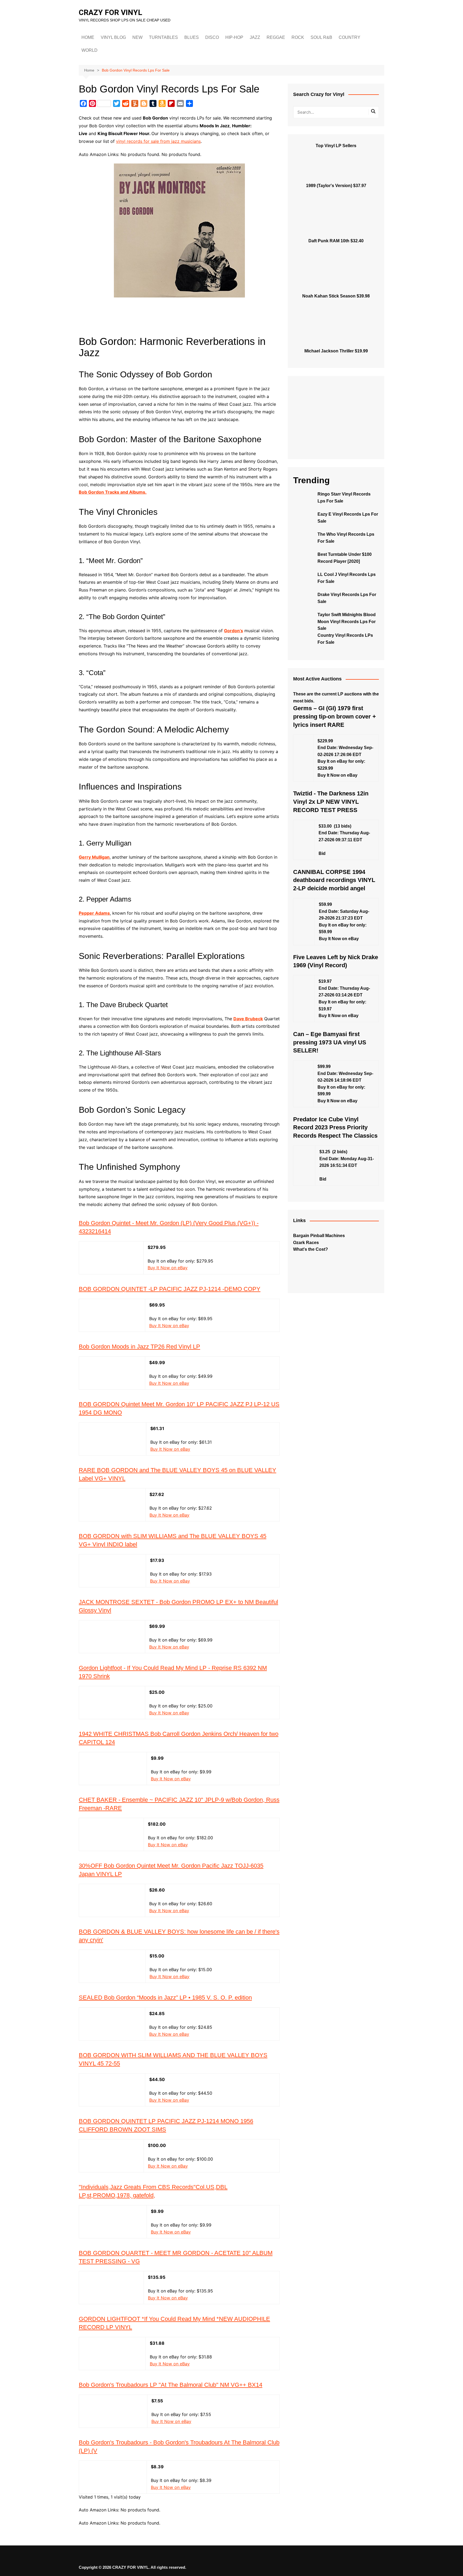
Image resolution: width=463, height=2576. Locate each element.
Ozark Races (306, 1243)
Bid (322, 853)
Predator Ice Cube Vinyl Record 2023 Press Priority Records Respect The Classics (335, 1128)
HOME (88, 37)
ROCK (298, 37)
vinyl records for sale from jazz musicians (158, 141)
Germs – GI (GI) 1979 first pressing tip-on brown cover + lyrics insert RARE (335, 716)
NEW (137, 37)
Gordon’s (234, 631)
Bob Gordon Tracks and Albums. (113, 492)
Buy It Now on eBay (168, 1268)
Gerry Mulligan (94, 857)
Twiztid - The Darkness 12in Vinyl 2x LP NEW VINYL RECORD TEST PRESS (331, 802)
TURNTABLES (163, 37)
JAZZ (255, 37)
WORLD (89, 50)
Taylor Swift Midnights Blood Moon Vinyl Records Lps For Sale (347, 621)
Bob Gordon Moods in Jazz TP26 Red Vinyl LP (139, 1347)
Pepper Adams (94, 913)
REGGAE (276, 37)
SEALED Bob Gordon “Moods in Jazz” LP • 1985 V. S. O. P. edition (165, 1998)
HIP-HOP (234, 37)
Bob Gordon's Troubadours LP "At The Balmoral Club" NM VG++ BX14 (171, 2385)
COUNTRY (350, 37)
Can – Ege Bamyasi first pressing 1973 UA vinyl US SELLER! (330, 1042)
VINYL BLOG (113, 37)
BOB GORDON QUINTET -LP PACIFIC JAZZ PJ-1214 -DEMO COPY (170, 1289)
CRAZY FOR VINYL (111, 12)
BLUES (192, 37)
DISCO (212, 37)
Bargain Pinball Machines (319, 1236)
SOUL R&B (321, 37)
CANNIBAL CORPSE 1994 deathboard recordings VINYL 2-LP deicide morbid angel (334, 880)
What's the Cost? (311, 1249)
